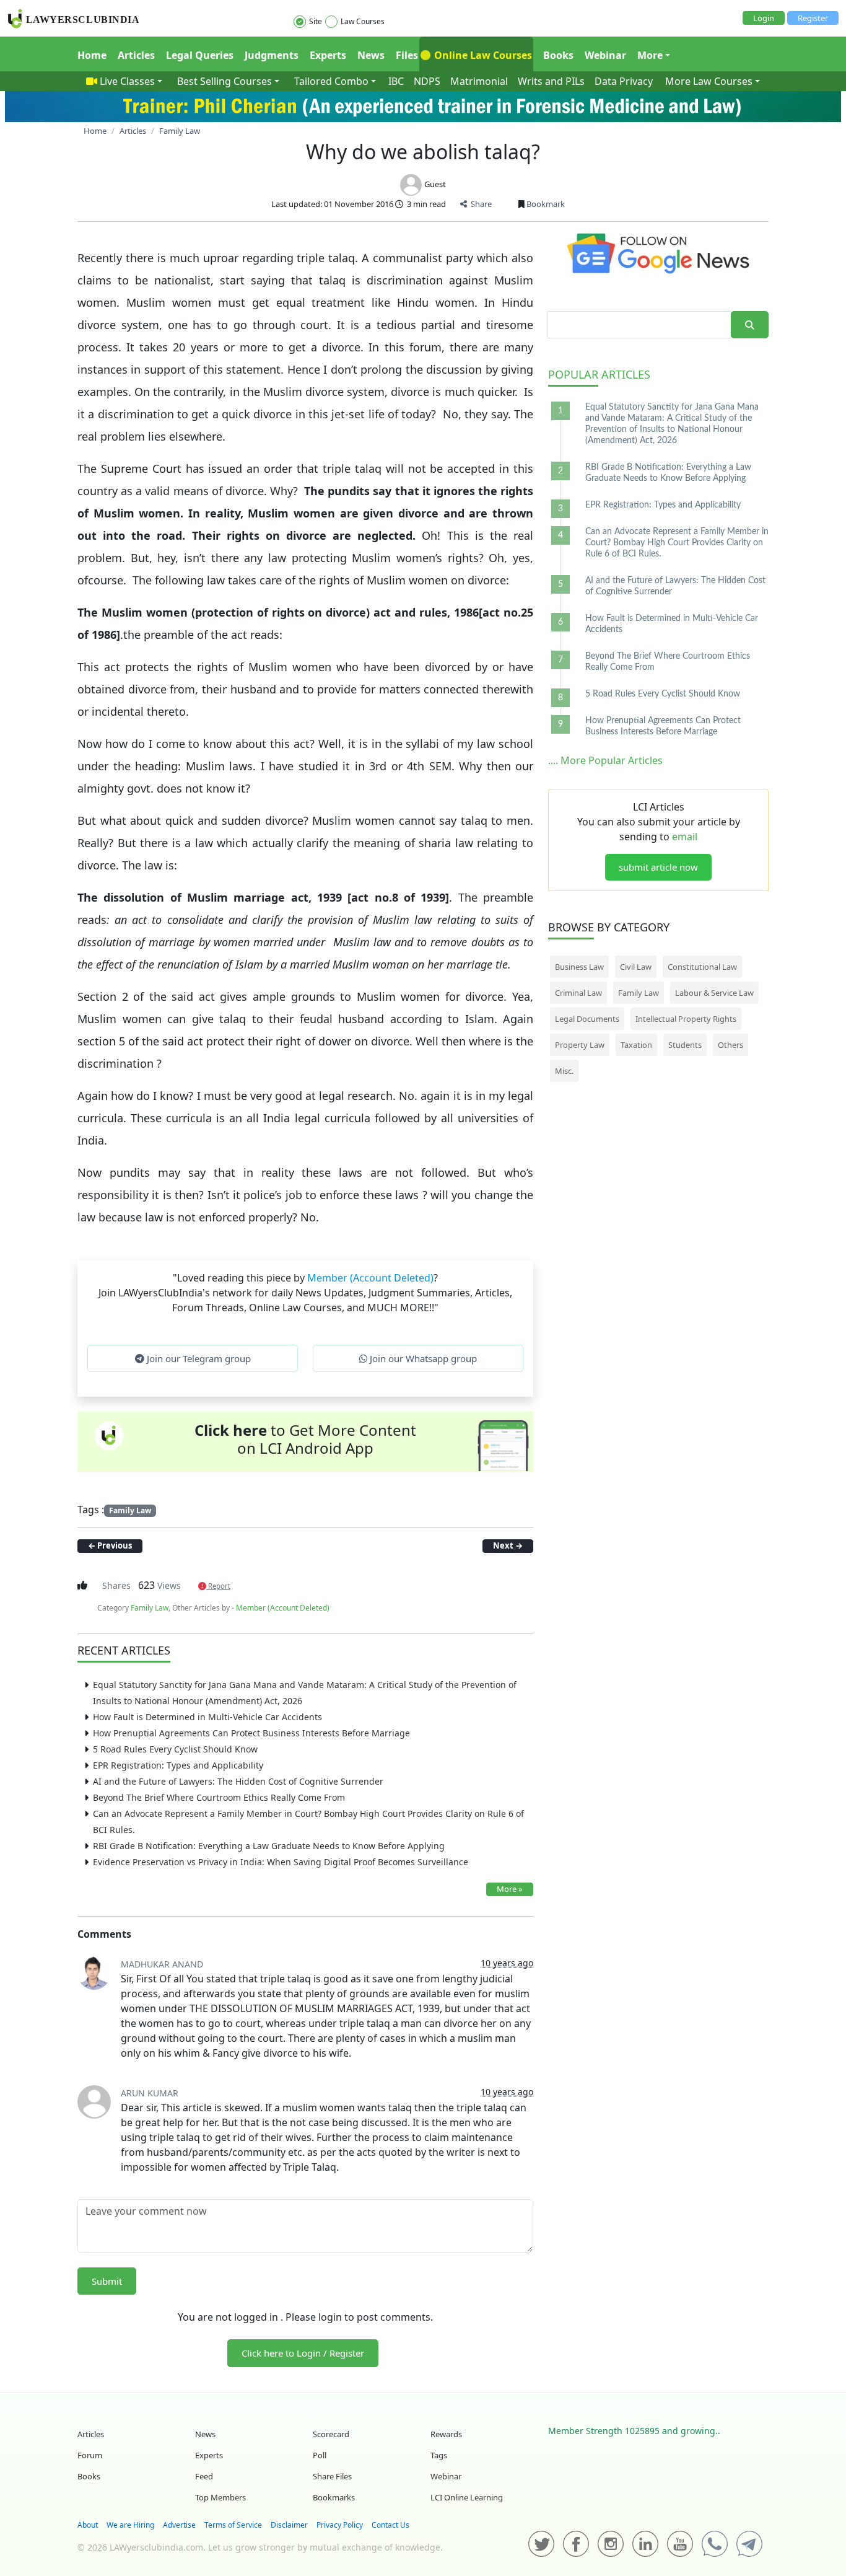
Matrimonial (479, 81)
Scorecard (331, 2434)
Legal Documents (587, 1019)
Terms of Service (233, 2525)
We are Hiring (130, 2525)
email (685, 837)
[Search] (750, 325)
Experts (328, 55)
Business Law (579, 967)
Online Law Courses (482, 55)
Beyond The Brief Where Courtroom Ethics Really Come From (219, 1797)
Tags (439, 2455)
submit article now (658, 867)
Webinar (605, 55)
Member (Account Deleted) (370, 1278)
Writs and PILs (551, 81)
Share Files (332, 2476)
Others (730, 1045)
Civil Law (636, 967)
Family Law (130, 1510)
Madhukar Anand (162, 1964)
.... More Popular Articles (605, 760)
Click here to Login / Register (303, 2353)
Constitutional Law (702, 967)
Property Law (580, 1045)
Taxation (636, 1045)
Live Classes (127, 81)
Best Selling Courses (225, 81)
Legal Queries (200, 55)
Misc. (564, 1071)
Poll (320, 2455)
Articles (136, 55)
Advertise (179, 2525)
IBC (396, 81)
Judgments (272, 55)
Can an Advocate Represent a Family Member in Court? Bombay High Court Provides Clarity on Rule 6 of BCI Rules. (677, 543)
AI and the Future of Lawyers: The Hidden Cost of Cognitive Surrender (238, 1781)
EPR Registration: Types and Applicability (178, 1765)
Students (685, 1045)
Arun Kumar (150, 2093)
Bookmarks (334, 2497)
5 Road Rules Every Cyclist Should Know (175, 1749)
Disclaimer (289, 2525)
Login (764, 18)
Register (813, 18)
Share (479, 204)
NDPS (427, 81)
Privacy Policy (340, 2525)
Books (558, 55)
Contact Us (390, 2525)
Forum (90, 2455)
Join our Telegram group (198, 1358)
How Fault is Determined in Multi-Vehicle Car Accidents (207, 1717)
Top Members (220, 2497)
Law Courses (363, 21)
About (88, 2525)
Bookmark (545, 204)
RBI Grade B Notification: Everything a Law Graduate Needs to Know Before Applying (269, 1846)
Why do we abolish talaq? (423, 152)
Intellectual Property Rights (686, 1019)
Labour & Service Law (714, 993)
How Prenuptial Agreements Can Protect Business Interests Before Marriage (251, 1733)
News (371, 55)
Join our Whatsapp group (422, 1358)
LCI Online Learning (467, 2497)
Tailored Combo (331, 81)
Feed (204, 2476)
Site (316, 21)
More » (510, 1889)
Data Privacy (624, 81)
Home (92, 55)
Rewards (446, 2434)
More (650, 55)
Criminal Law (578, 993)
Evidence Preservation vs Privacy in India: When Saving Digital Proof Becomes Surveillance (281, 1862)
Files (407, 55)
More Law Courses (709, 81)
